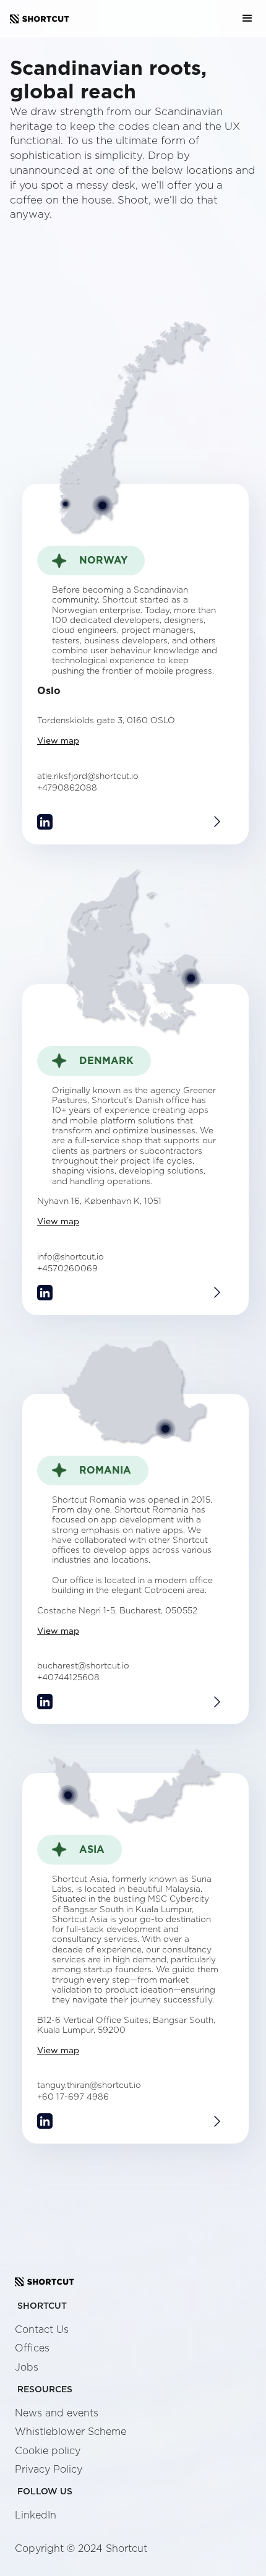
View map (58, 741)
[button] (247, 19)
